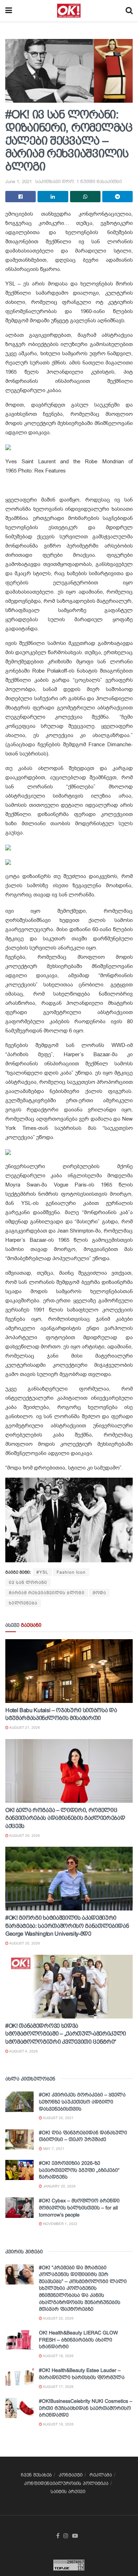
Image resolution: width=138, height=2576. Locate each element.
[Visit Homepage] (69, 11)
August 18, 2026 (58, 2356)
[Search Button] (129, 11)
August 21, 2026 (24, 1728)
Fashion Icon (71, 1572)
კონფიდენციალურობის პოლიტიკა (66, 2483)
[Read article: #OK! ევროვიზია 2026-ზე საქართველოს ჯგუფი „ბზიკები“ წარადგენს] (19, 2170)
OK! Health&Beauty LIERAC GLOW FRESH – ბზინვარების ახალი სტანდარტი (78, 2340)
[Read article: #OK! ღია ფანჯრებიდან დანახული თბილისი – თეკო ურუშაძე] (19, 2139)
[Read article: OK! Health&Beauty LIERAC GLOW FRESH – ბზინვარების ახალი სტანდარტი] (19, 2340)
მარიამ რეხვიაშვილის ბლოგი (47, 1593)
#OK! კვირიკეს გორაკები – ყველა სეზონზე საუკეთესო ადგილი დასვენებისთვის (82, 2102)
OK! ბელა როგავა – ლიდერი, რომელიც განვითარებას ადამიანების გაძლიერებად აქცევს (65, 1818)
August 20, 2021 (58, 2118)
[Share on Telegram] (117, 197)
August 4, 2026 (23, 2051)
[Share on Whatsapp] (85, 197)
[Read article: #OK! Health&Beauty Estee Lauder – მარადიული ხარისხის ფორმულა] (19, 2377)
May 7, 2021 (53, 2149)
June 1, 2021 (19, 182)
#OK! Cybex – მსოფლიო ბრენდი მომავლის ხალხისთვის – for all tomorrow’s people (79, 2207)
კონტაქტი (71, 2475)
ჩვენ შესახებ (36, 2475)
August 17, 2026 (58, 2387)
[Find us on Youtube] (75, 2536)
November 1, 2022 (60, 2224)
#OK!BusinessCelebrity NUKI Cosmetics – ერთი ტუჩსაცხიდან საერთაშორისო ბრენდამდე (86, 2408)
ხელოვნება (23, 1603)
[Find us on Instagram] (66, 2536)
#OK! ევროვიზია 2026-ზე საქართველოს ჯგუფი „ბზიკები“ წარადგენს (79, 2170)
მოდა (99, 1593)
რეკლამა (101, 2475)
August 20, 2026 (24, 1836)
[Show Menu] (9, 11)
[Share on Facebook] (21, 197)
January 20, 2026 (59, 2186)
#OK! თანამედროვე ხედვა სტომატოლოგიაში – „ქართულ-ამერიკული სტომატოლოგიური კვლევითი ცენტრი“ (66, 2034)
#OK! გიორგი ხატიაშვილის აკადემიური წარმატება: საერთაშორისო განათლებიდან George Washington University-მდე (67, 1926)
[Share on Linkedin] (53, 197)
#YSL (42, 1572)
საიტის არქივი (68, 2492)
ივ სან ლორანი (28, 1583)
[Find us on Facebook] (58, 2536)
